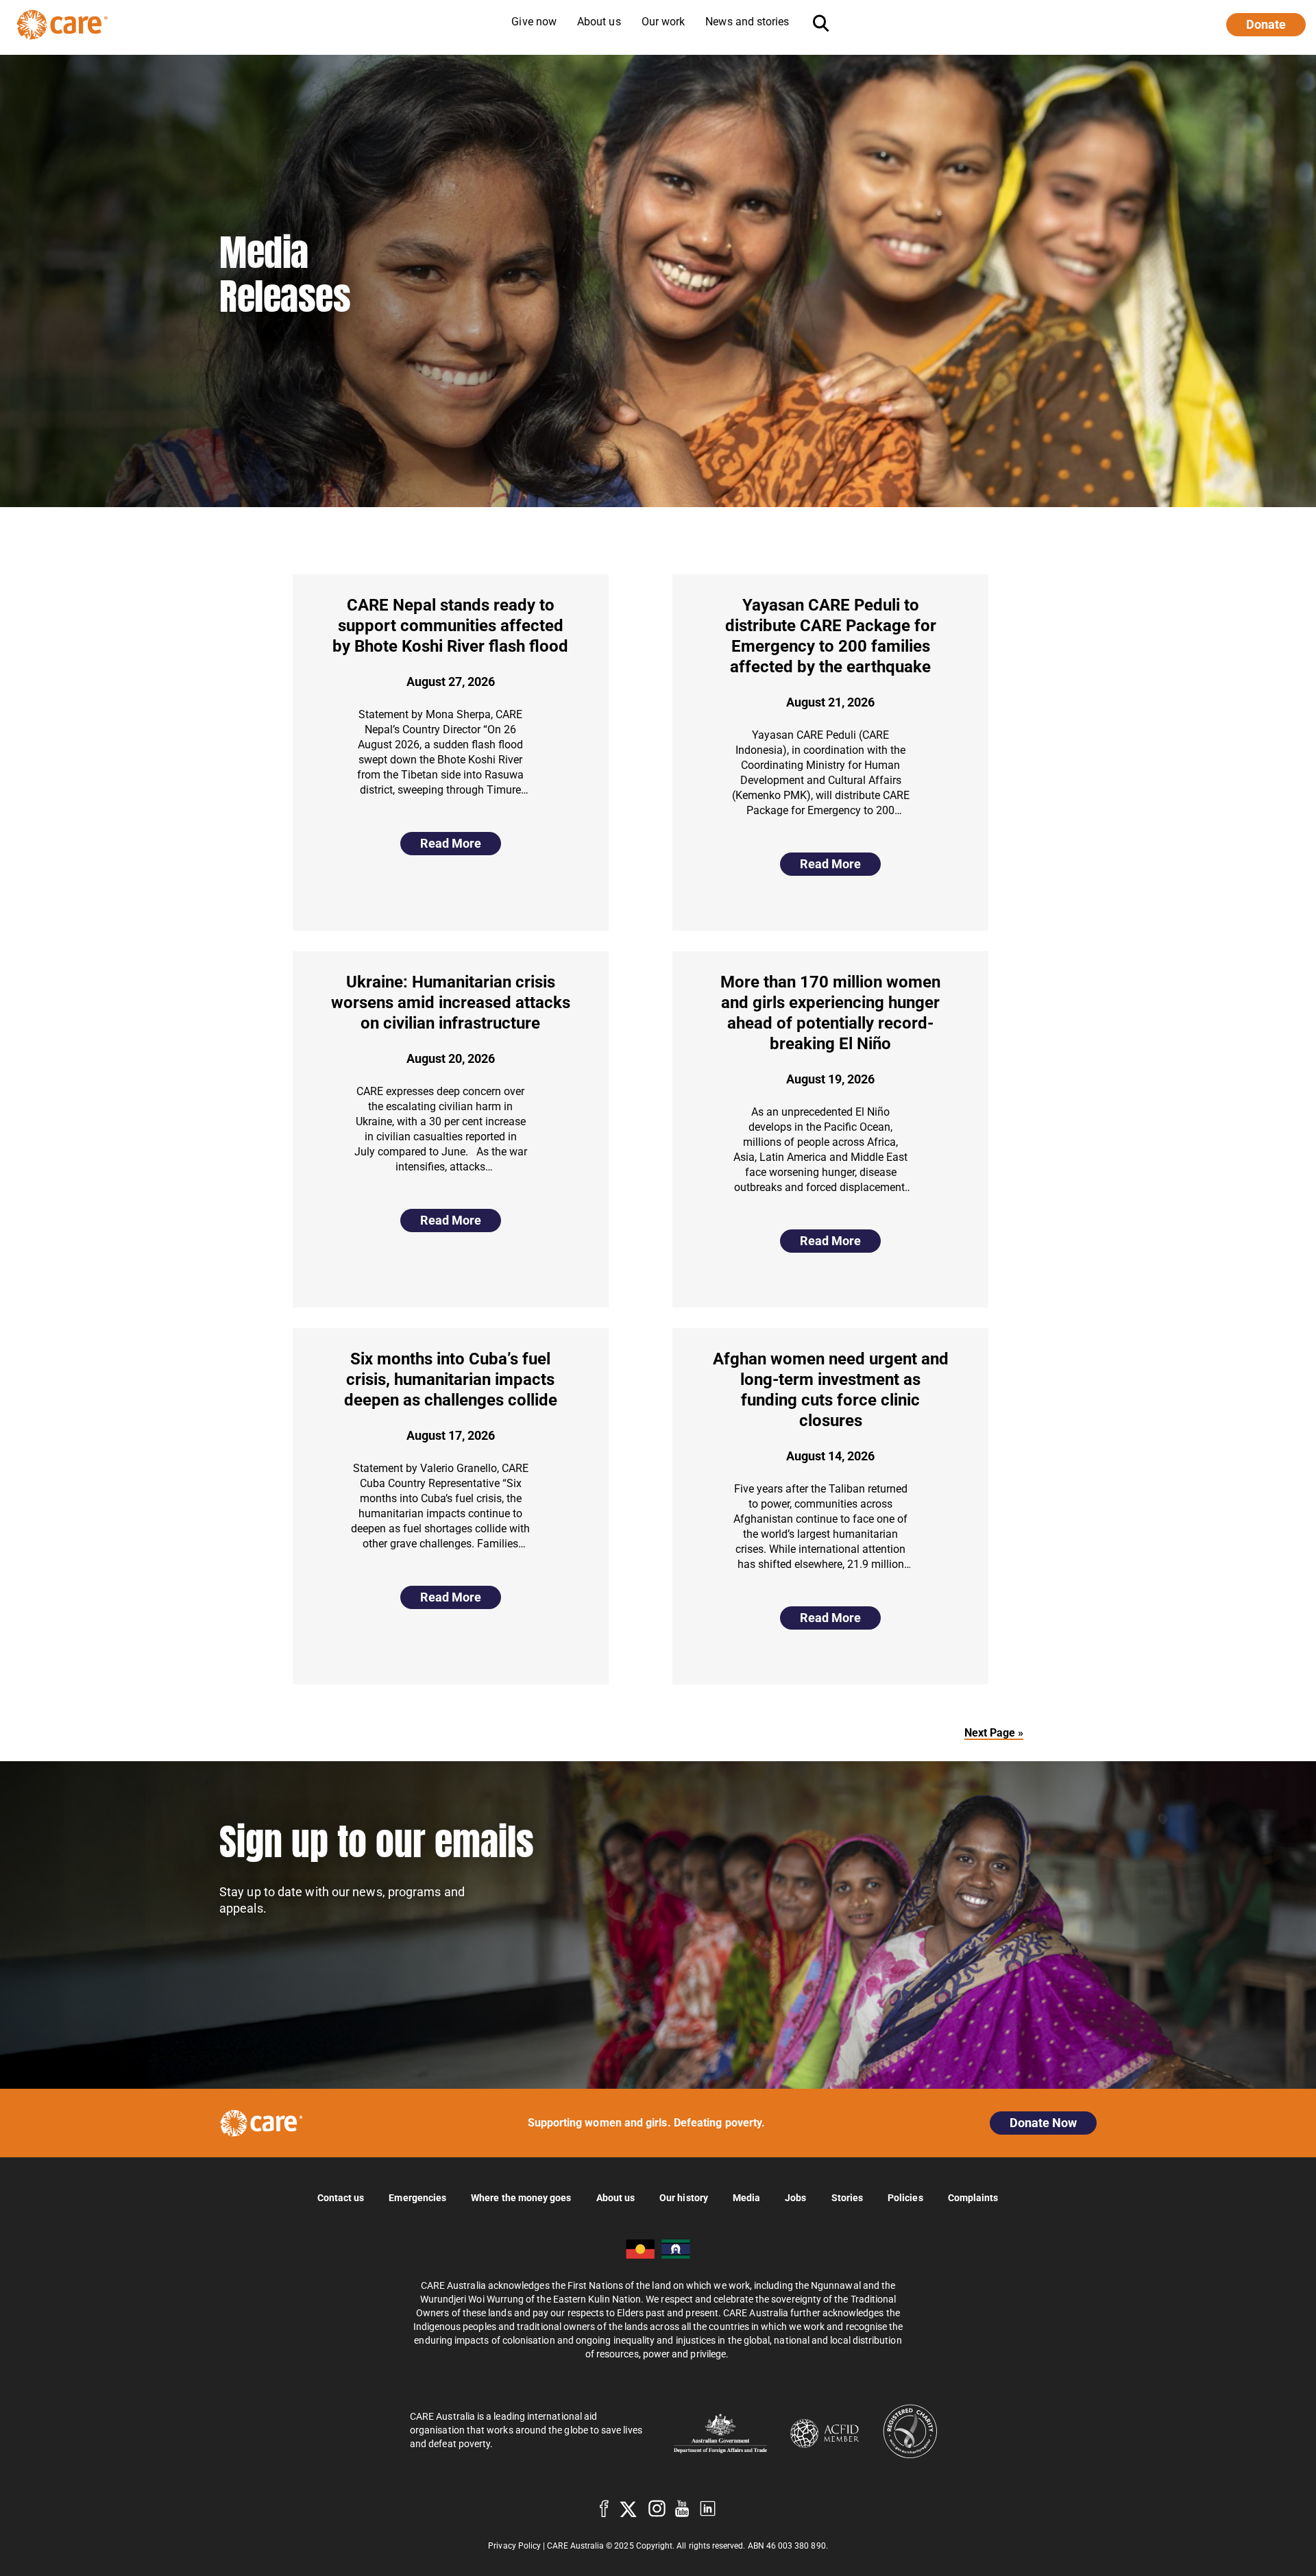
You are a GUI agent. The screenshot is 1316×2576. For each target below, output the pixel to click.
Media (746, 2197)
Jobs (795, 2197)
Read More (451, 843)
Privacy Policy (514, 2546)
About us (616, 2197)
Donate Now (1043, 2123)
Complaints (973, 2197)
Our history (684, 2197)
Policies (905, 2197)
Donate (1266, 24)
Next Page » (994, 1733)
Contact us (341, 2197)
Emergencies (417, 2197)
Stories (848, 2197)
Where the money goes (521, 2197)
